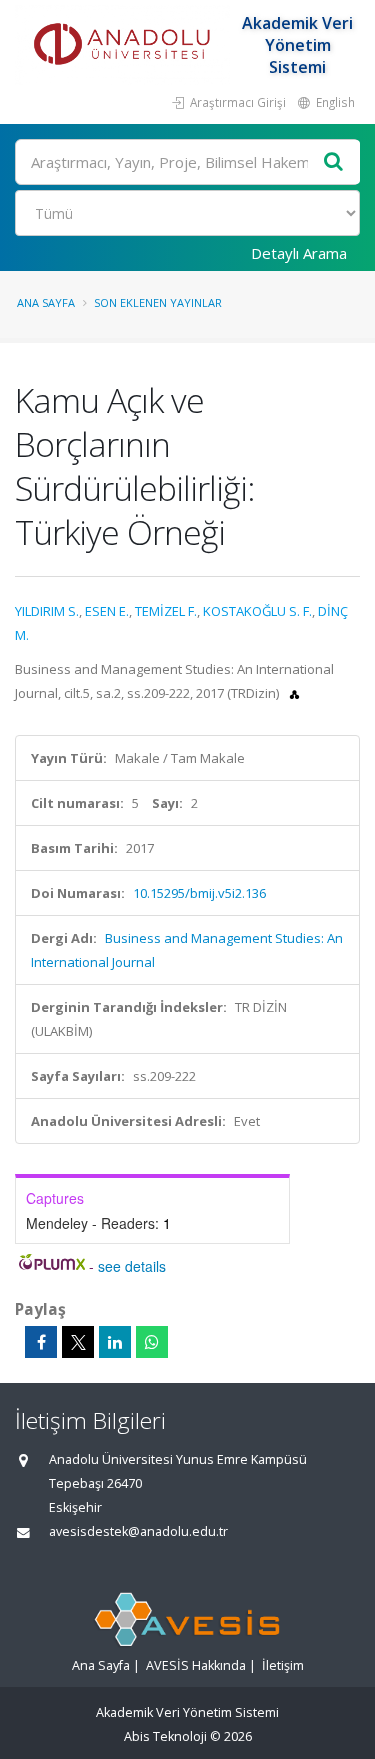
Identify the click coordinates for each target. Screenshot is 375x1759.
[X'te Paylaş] (78, 1342)
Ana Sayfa (46, 302)
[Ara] (334, 162)
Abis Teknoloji (165, 1736)
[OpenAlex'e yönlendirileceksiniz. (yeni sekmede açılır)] (294, 693)
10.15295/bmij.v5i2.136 (199, 893)
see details (132, 1266)
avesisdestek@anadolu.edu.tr (138, 1531)
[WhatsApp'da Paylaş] (152, 1342)
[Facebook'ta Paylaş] (41, 1342)
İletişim (283, 1665)
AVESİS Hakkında (196, 1665)
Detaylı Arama (299, 253)
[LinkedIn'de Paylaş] (115, 1342)
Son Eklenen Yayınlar (158, 302)
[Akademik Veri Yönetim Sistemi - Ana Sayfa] (125, 45)
